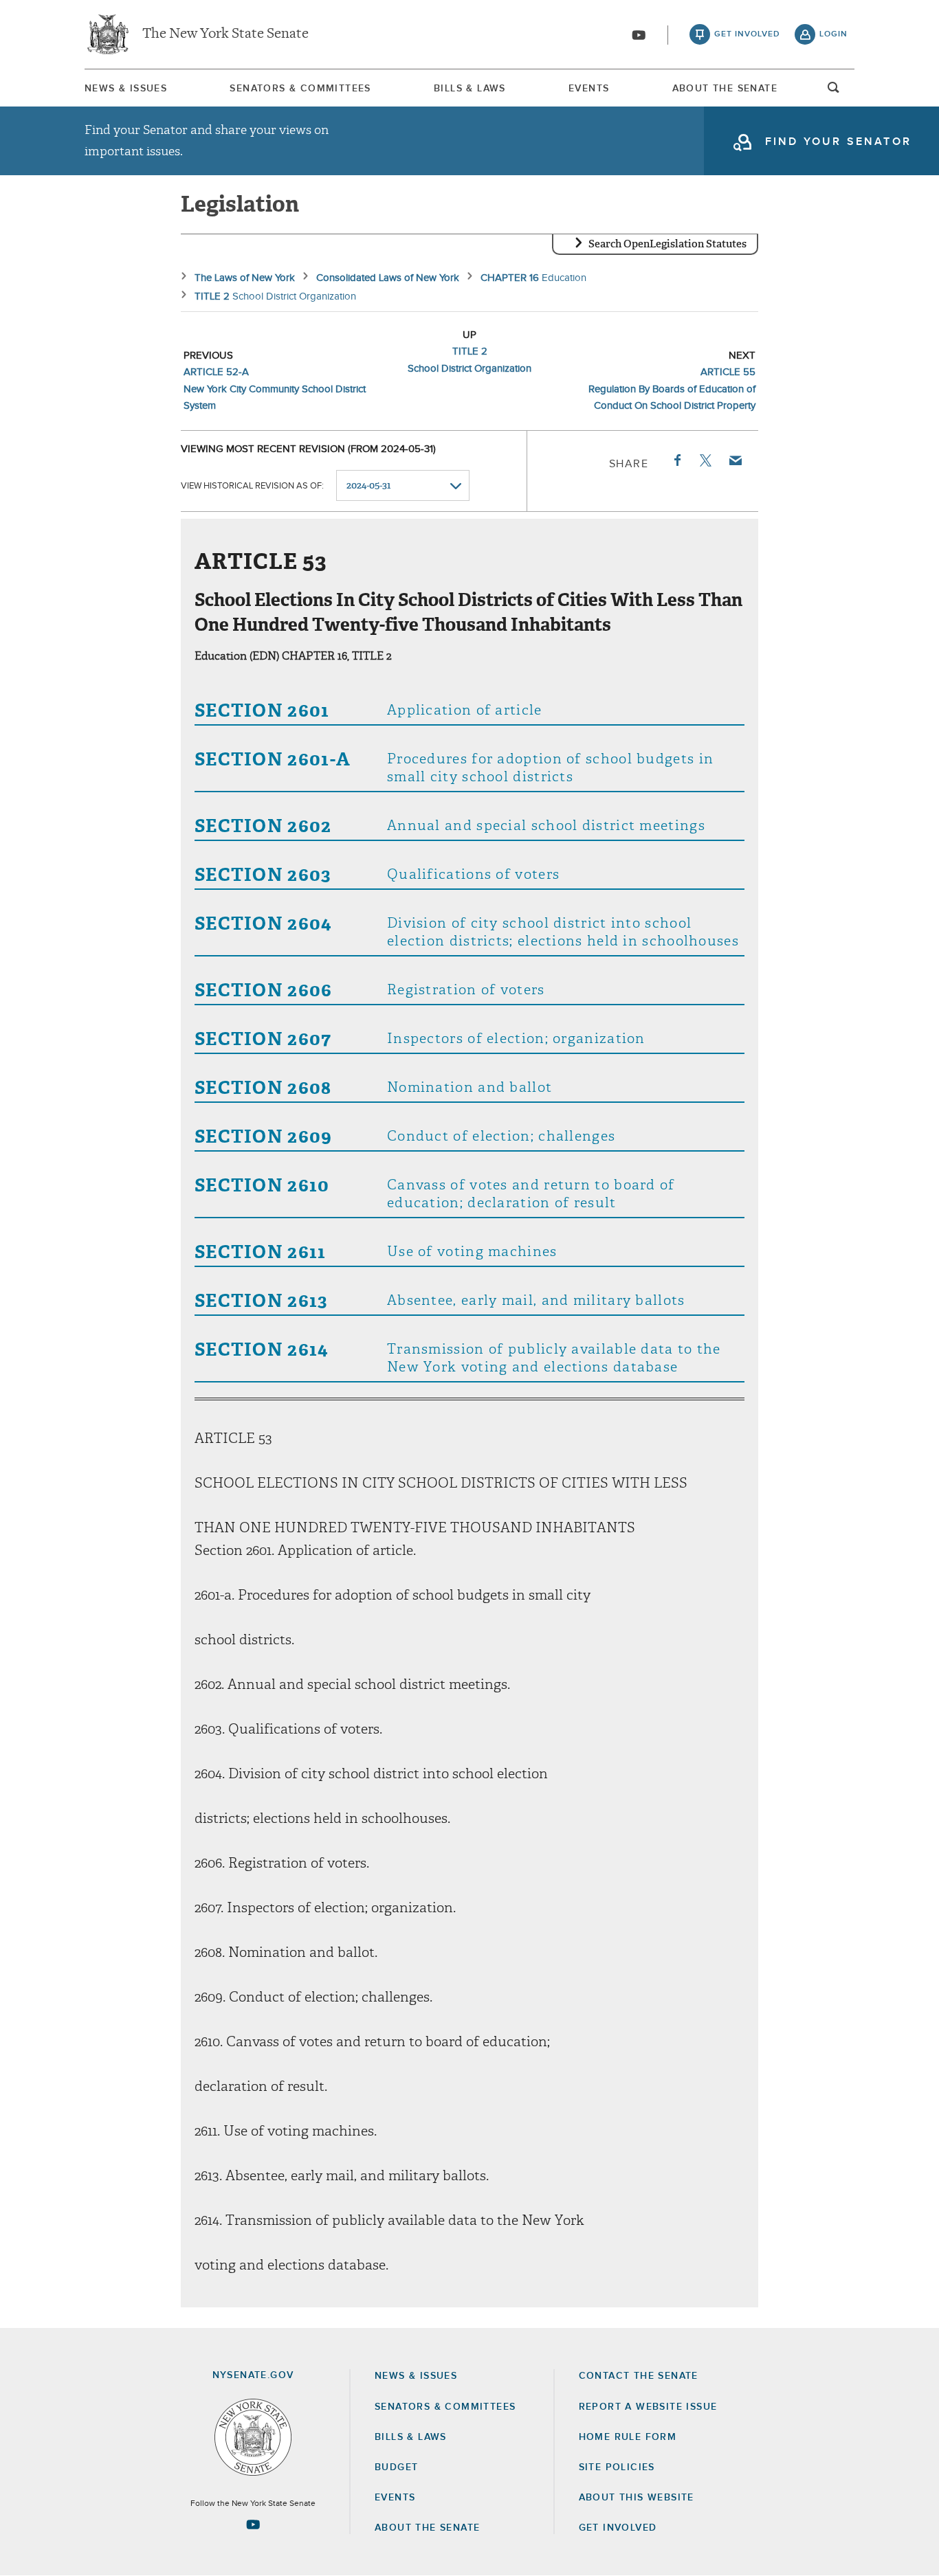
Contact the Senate (639, 2376)
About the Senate (427, 2528)
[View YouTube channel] (639, 35)
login (833, 34)
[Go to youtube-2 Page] (253, 2524)
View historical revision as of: (252, 486)
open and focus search (834, 91)
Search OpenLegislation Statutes (667, 244)
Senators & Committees (300, 89)
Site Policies (617, 2467)
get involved (747, 34)
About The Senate (725, 89)
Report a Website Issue (648, 2407)
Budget (396, 2467)
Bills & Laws (470, 89)
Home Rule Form (628, 2437)
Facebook (676, 460)
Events (589, 89)
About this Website (637, 2498)
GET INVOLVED (618, 2528)
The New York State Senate (225, 34)
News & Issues (126, 89)
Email (735, 460)
